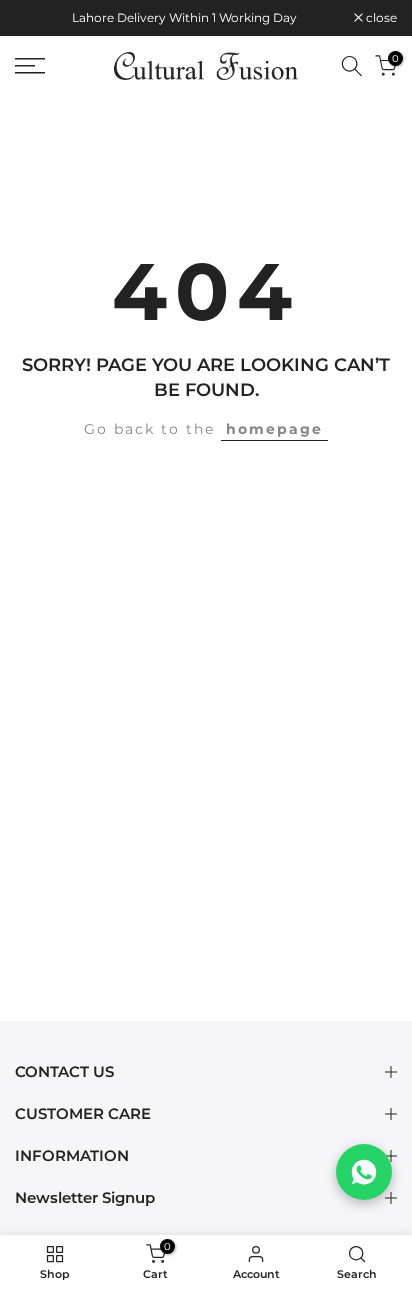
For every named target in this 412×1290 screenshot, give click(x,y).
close (380, 18)
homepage (274, 429)
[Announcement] (184, 18)
